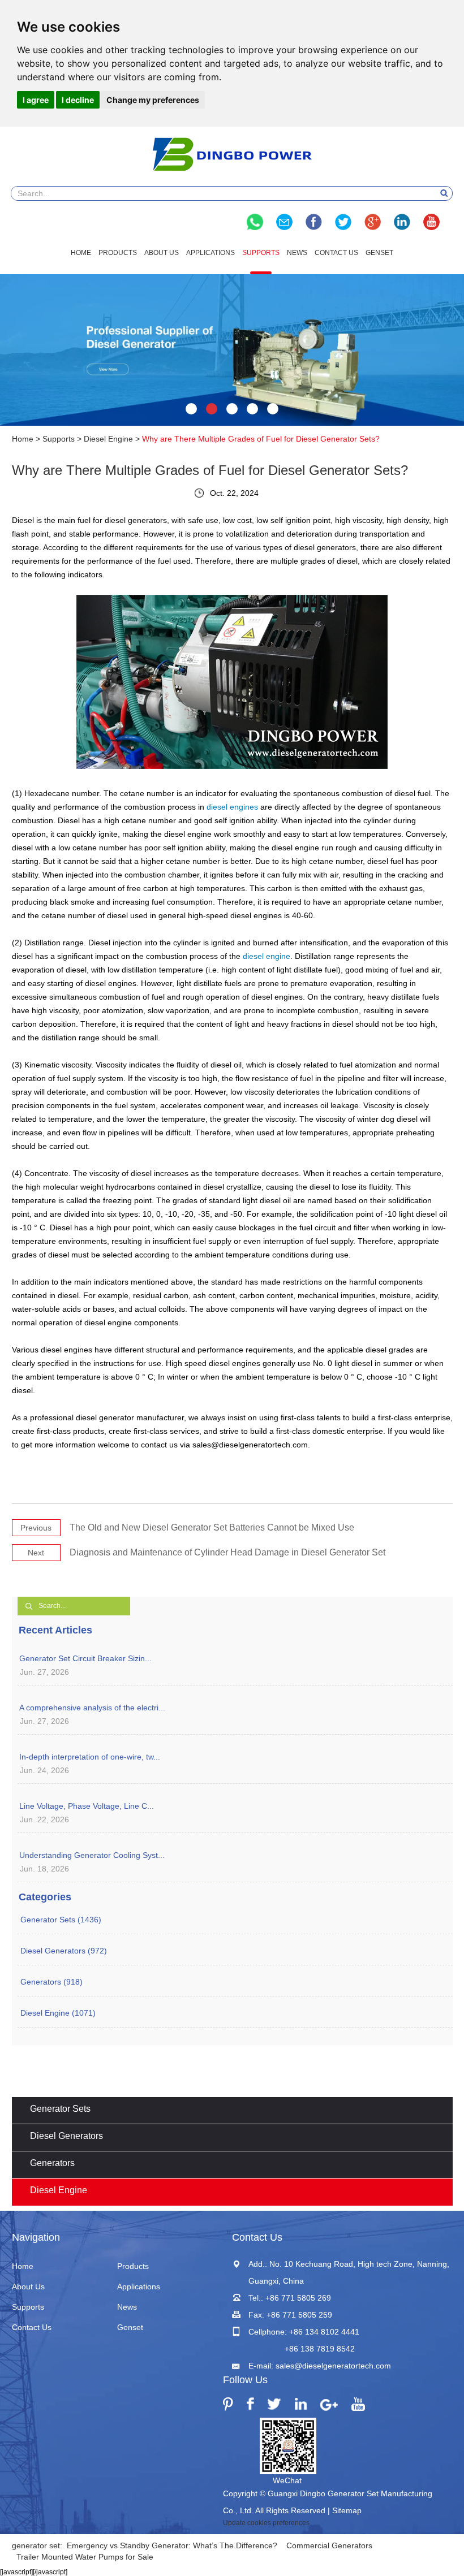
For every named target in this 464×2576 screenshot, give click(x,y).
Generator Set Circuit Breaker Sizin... (85, 1658)
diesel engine (267, 956)
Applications (210, 253)
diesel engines (232, 807)
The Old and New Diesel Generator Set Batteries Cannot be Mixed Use (212, 1527)
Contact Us (336, 253)
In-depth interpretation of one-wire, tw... (90, 1757)
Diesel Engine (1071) (58, 2013)
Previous (36, 1528)
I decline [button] (78, 100)
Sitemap (347, 2510)
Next (36, 1553)
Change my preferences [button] (153, 100)
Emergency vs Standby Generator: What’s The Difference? (172, 2545)
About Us (162, 253)
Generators (52, 2163)
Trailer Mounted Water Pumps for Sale (85, 2557)
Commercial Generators (329, 2545)
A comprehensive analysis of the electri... (92, 1708)
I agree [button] (36, 100)
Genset (379, 253)
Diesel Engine (108, 439)
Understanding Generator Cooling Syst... (92, 1855)
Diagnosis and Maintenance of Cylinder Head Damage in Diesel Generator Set (227, 1552)
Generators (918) (51, 1982)
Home (81, 253)
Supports (261, 253)
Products (118, 253)
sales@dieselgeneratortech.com (333, 2366)
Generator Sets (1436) (61, 1920)
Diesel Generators (66, 2136)
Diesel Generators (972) (64, 1951)
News (297, 253)
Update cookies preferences (266, 2523)
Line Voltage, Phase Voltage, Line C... (87, 1806)
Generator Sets (60, 2109)
